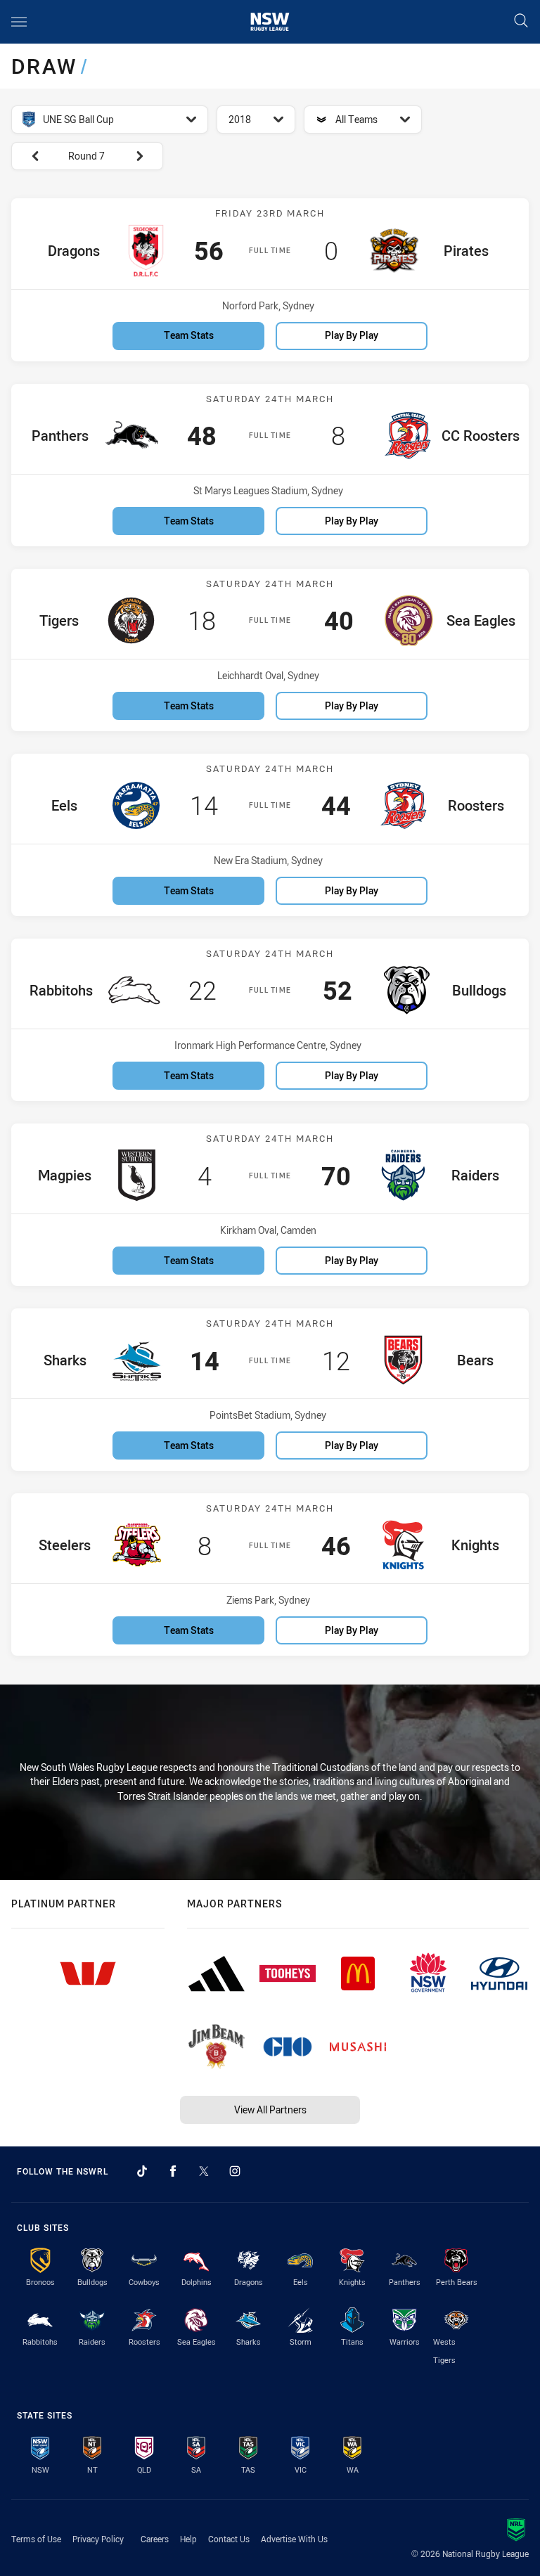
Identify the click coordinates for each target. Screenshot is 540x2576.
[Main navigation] (19, 22)
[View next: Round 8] (146, 156)
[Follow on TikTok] (142, 2171)
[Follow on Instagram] (235, 2171)
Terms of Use (36, 2539)
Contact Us (229, 2539)
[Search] (521, 21)
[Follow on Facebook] (173, 2171)
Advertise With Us (294, 2539)
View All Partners (270, 2110)
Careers (155, 2539)
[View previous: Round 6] (28, 156)
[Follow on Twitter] (204, 2171)
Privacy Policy (98, 2539)
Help (188, 2539)
